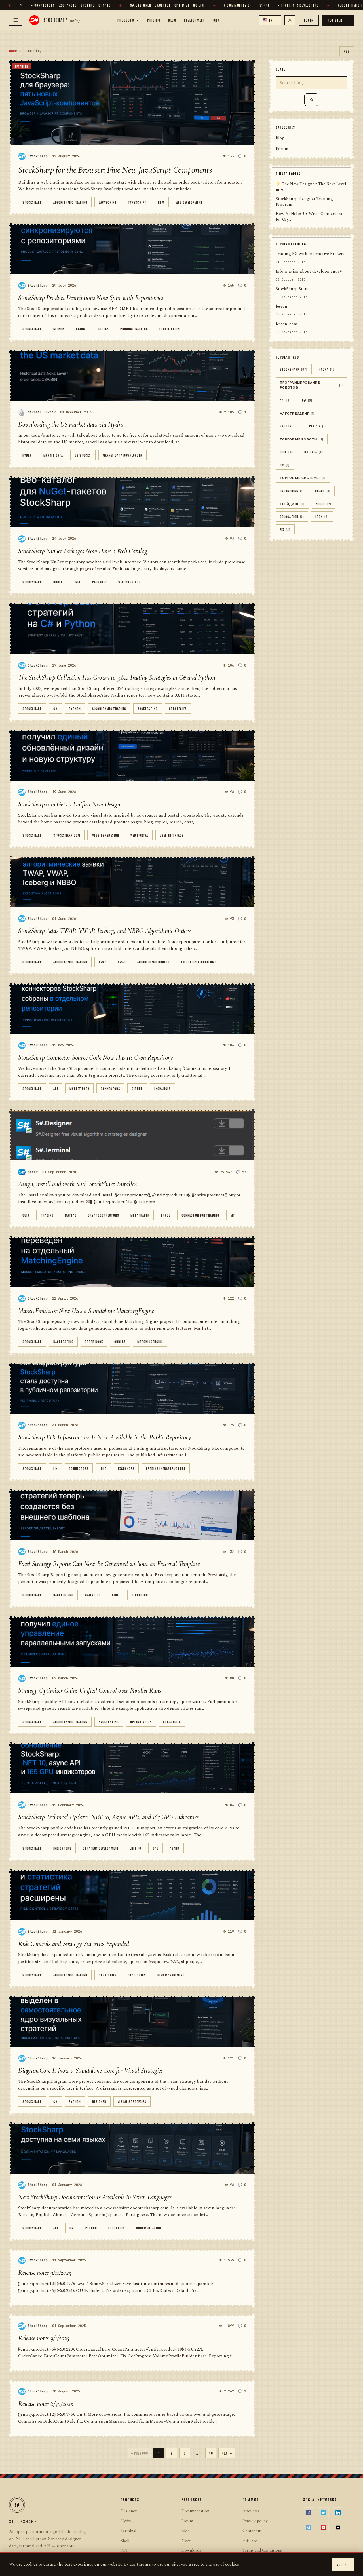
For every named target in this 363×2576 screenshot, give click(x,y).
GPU (156, 1848)
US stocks (83, 455)
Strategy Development (101, 1848)
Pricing (154, 20)
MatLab (71, 1215)
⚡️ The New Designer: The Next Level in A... (311, 187)
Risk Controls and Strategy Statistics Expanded (74, 1944)
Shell (125, 2541)
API (56, 1088)
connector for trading (200, 1215)
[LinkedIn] (338, 2513)
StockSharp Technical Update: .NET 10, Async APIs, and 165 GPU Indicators (108, 1817)
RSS (347, 51)
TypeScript (137, 202)
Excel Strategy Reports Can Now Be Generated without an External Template (109, 1564)
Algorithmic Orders (154, 962)
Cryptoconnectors (104, 1215)
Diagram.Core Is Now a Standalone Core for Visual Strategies (90, 2070)
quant (323, 491)
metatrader (140, 1215)
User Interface (171, 835)
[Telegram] (309, 2527)
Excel (116, 1595)
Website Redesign (105, 835)
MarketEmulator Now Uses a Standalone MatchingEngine (86, 1311)
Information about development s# (309, 272)
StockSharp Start (292, 289)
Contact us (252, 2531)
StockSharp (32, 202)
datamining (292, 491)
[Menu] (16, 20)
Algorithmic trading (70, 202)
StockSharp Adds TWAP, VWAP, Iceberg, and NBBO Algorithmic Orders (104, 931)
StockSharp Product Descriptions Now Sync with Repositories (91, 298)
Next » (227, 2453)
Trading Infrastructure (166, 1468)
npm (161, 202)
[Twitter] (323, 2513)
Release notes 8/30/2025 (46, 2404)
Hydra (27, 455)
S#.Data (314, 452)
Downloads (191, 2550)
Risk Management (171, 1975)
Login (309, 20)
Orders (120, 1341)
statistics (137, 1975)
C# (55, 708)
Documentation (149, 2228)
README (82, 329)
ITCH (322, 517)
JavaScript (108, 202)
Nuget (58, 582)
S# (285, 465)
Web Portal (139, 835)
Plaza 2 (317, 426)
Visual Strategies (132, 2101)
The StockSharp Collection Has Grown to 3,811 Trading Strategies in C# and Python (117, 677)
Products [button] (126, 20)
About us (251, 2511)
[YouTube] (323, 2527)
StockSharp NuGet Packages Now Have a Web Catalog (83, 551)
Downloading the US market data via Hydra (71, 424)
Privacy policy (255, 2521)
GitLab (104, 329)
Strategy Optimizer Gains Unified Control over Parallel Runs (90, 1691)
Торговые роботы (302, 439)
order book (94, 1341)
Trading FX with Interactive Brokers (310, 254)
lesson (281, 307)
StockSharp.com (67, 835)
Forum (282, 149)
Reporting (140, 1595)
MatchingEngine (150, 1341)
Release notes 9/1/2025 (44, 2338)
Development (195, 20)
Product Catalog (134, 329)
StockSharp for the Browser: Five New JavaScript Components (115, 170)
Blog (172, 20)
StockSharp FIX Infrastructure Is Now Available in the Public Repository (105, 1437)
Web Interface (129, 582)
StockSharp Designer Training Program (304, 202)
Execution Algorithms (199, 962)
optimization (141, 1722)
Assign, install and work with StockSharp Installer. (78, 1184)
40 (211, 2453)
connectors (110, 1088)
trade (165, 1215)
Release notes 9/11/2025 (45, 2273)
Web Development (189, 202)
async (175, 1848)
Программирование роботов (311, 385)
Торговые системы (303, 478)
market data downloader (123, 455)
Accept (343, 2565)
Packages (100, 582)
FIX (55, 1468)
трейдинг (292, 504)
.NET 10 (136, 1848)
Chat (217, 20)
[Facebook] (309, 2513)
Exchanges (162, 1088)
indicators (62, 1848)
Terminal (128, 2531)
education (117, 2228)
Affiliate (250, 2541)
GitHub (59, 329)
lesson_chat (287, 324)
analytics (93, 1595)
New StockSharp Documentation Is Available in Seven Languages (95, 2197)
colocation (292, 517)
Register (338, 20)
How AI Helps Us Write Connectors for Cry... (309, 217)
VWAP (122, 962)
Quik (26, 1215)
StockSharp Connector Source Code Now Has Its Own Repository (96, 1058)
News (186, 2541)
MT (233, 1215)
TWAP (103, 962)
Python (75, 708)
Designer (99, 2101)
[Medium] (338, 2527)
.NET (78, 582)
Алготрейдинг (297, 413)
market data (53, 455)
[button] (270, 20)
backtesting (148, 708)
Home (13, 51)
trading (47, 1215)
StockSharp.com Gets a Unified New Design (69, 804)
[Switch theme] (290, 20)
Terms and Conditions (262, 2550)
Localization (170, 329)
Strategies (178, 708)
